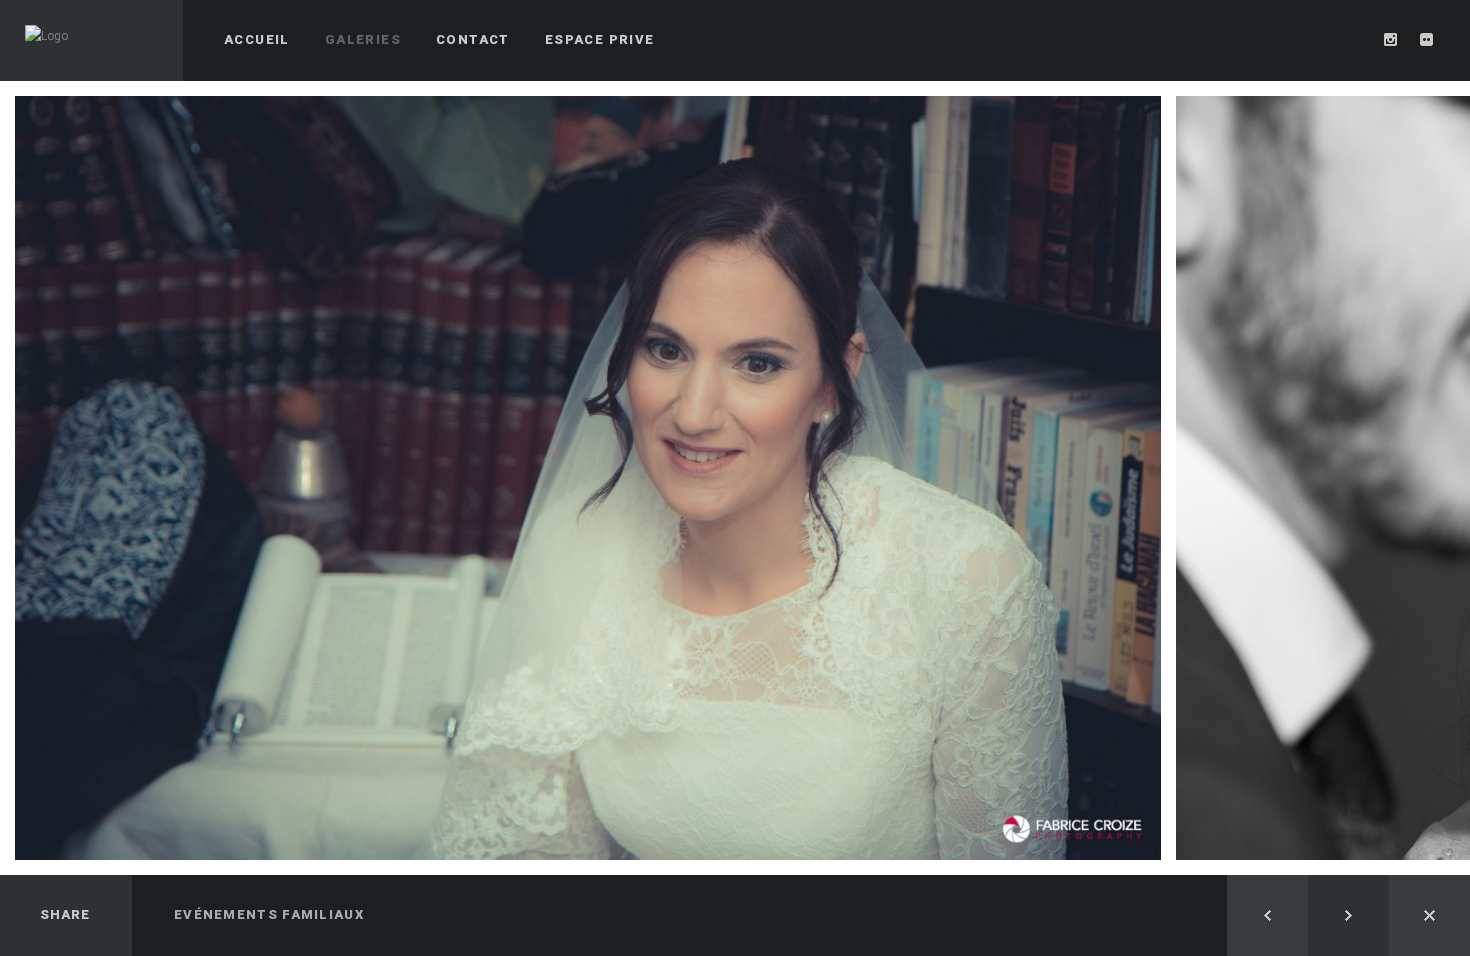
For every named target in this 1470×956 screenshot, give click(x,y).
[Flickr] (1427, 40)
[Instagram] (1391, 40)
